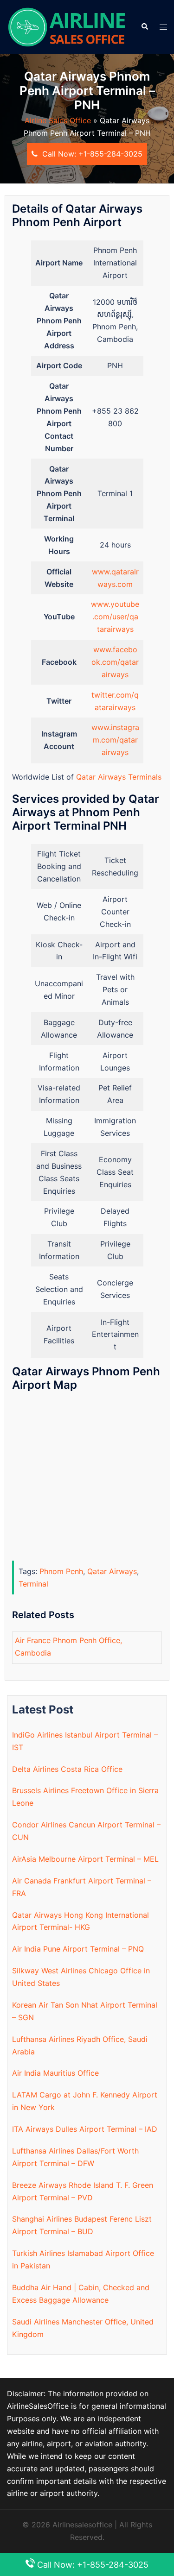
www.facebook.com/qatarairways (115, 662)
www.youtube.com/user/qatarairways (115, 617)
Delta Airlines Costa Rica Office (67, 1769)
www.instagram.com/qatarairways (115, 740)
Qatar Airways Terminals (119, 777)
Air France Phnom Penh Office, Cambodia (68, 1647)
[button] (144, 27)
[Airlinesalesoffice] (67, 26)
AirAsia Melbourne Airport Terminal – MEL (85, 1859)
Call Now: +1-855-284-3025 (91, 154)
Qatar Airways (112, 1571)
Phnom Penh (61, 1571)
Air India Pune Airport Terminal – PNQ (78, 1949)
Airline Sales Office (58, 120)
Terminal (33, 1584)
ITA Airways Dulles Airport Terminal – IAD (85, 2129)
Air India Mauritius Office (55, 2073)
